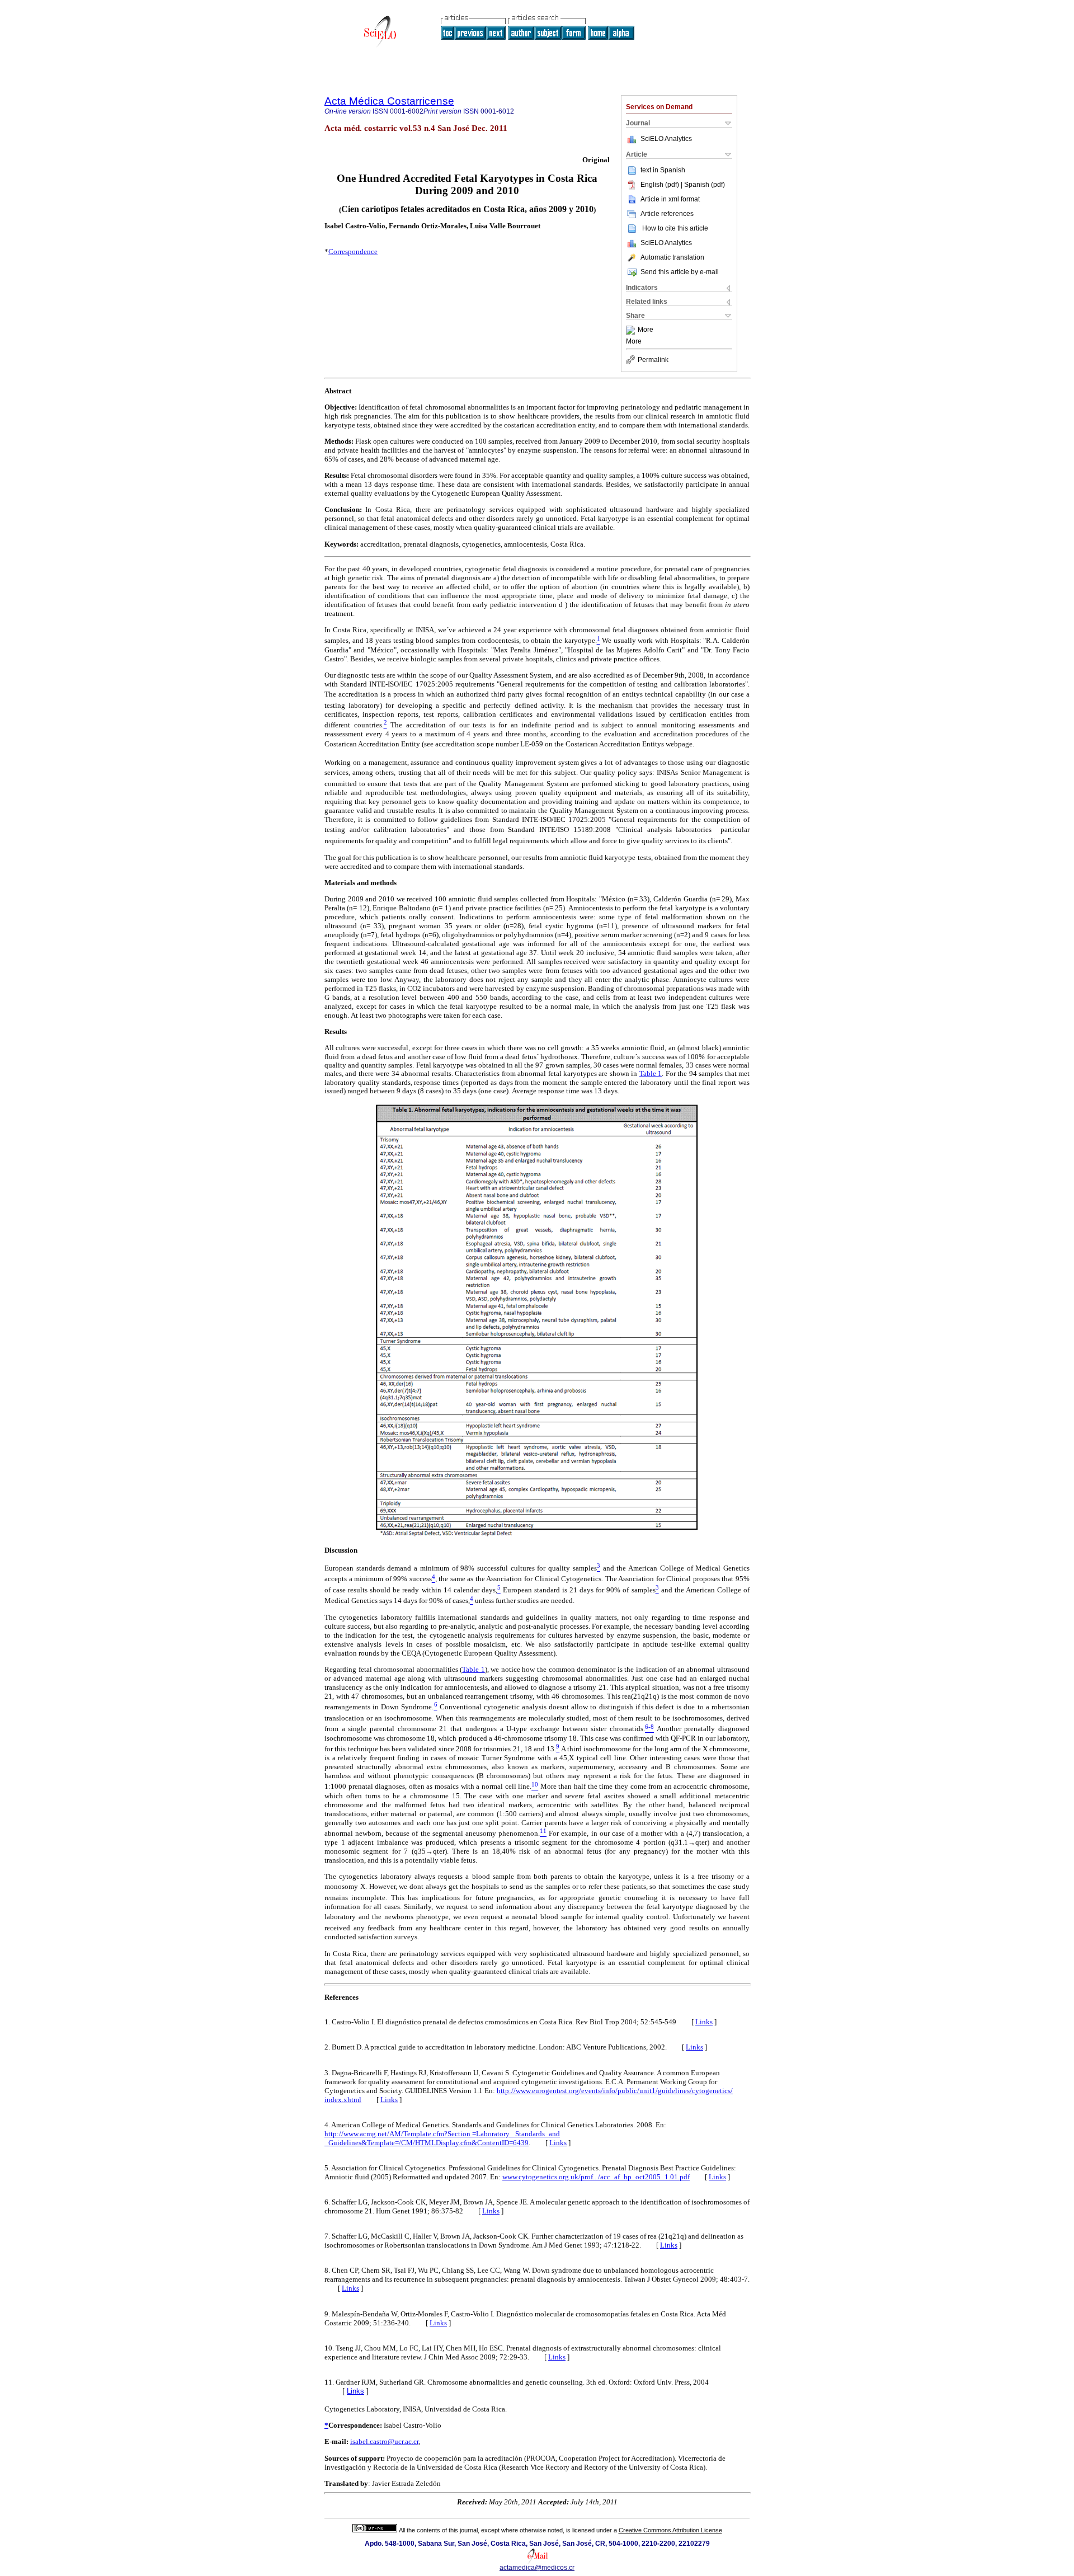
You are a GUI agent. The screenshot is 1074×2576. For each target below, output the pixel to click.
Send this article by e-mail (680, 272)
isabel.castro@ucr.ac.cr (384, 2441)
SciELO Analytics (666, 139)
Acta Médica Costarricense (389, 101)
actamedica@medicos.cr (537, 2568)
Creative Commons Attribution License (670, 2530)
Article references (667, 214)
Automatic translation (672, 257)
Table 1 (651, 1073)
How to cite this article (675, 228)
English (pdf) (661, 185)
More (646, 330)
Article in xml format (670, 199)
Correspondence (353, 252)
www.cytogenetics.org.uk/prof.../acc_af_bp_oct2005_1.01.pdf (596, 2177)
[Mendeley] (632, 330)
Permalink (653, 360)
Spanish (673, 170)
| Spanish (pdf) (703, 185)
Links (704, 2022)
